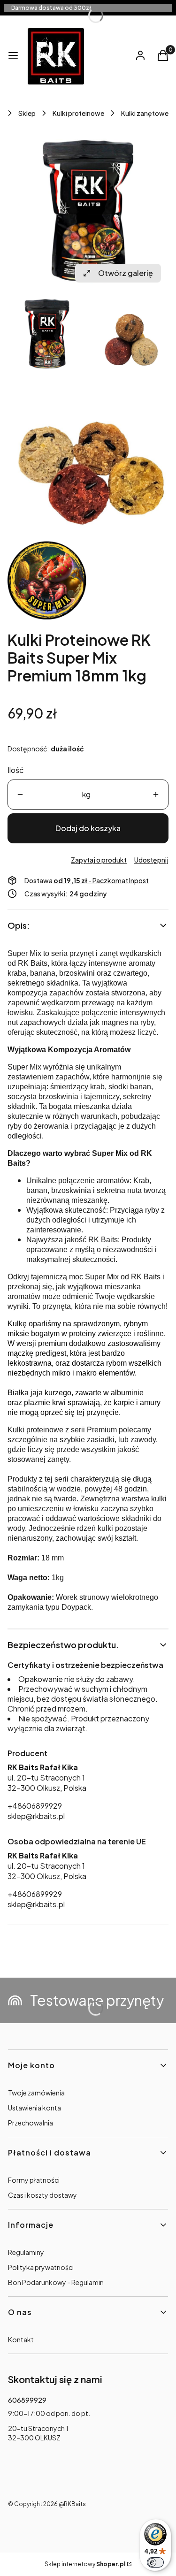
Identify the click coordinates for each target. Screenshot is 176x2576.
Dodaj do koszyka (88, 828)
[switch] (155, 2562)
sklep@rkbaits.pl (36, 1816)
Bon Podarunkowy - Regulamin (56, 2282)
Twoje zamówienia (36, 2093)
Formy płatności (34, 2180)
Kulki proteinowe (78, 113)
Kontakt (21, 2339)
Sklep (27, 113)
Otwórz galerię (126, 273)
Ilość (16, 770)
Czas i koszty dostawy (42, 2195)
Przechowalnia (31, 2123)
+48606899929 (35, 1806)
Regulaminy (26, 2252)
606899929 (27, 2400)
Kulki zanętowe (145, 113)
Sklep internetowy (85, 2564)
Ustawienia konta (34, 2108)
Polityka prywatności (41, 2267)
